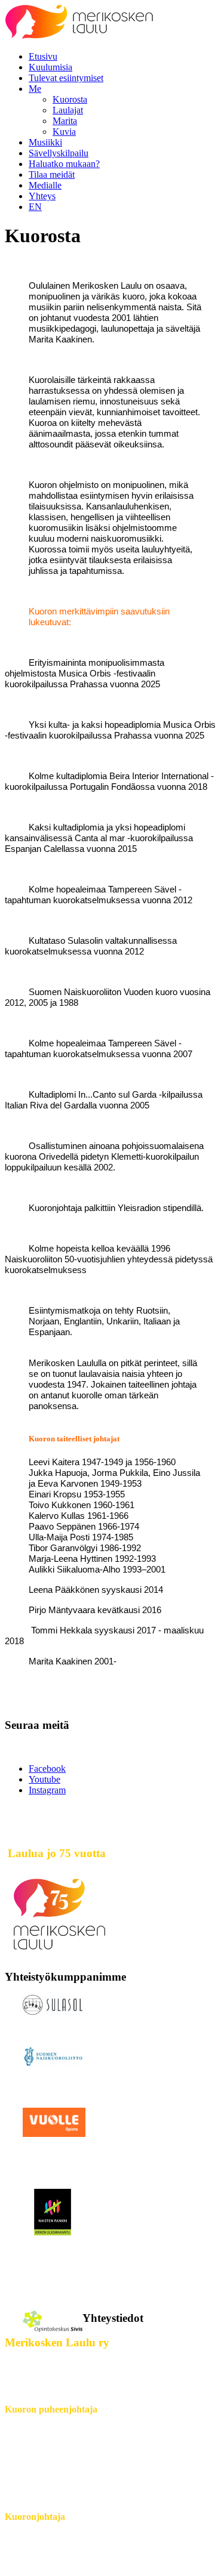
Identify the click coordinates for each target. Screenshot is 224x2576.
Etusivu (43, 56)
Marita (65, 121)
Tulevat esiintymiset (66, 78)
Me (35, 89)
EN (35, 207)
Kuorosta (70, 99)
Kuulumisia (50, 67)
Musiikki (45, 142)
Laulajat (68, 110)
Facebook (47, 1769)
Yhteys (42, 196)
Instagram (47, 1790)
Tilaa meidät (52, 174)
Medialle (45, 185)
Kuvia (64, 132)
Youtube (45, 1779)
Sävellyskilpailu (59, 153)
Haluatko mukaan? (64, 164)
